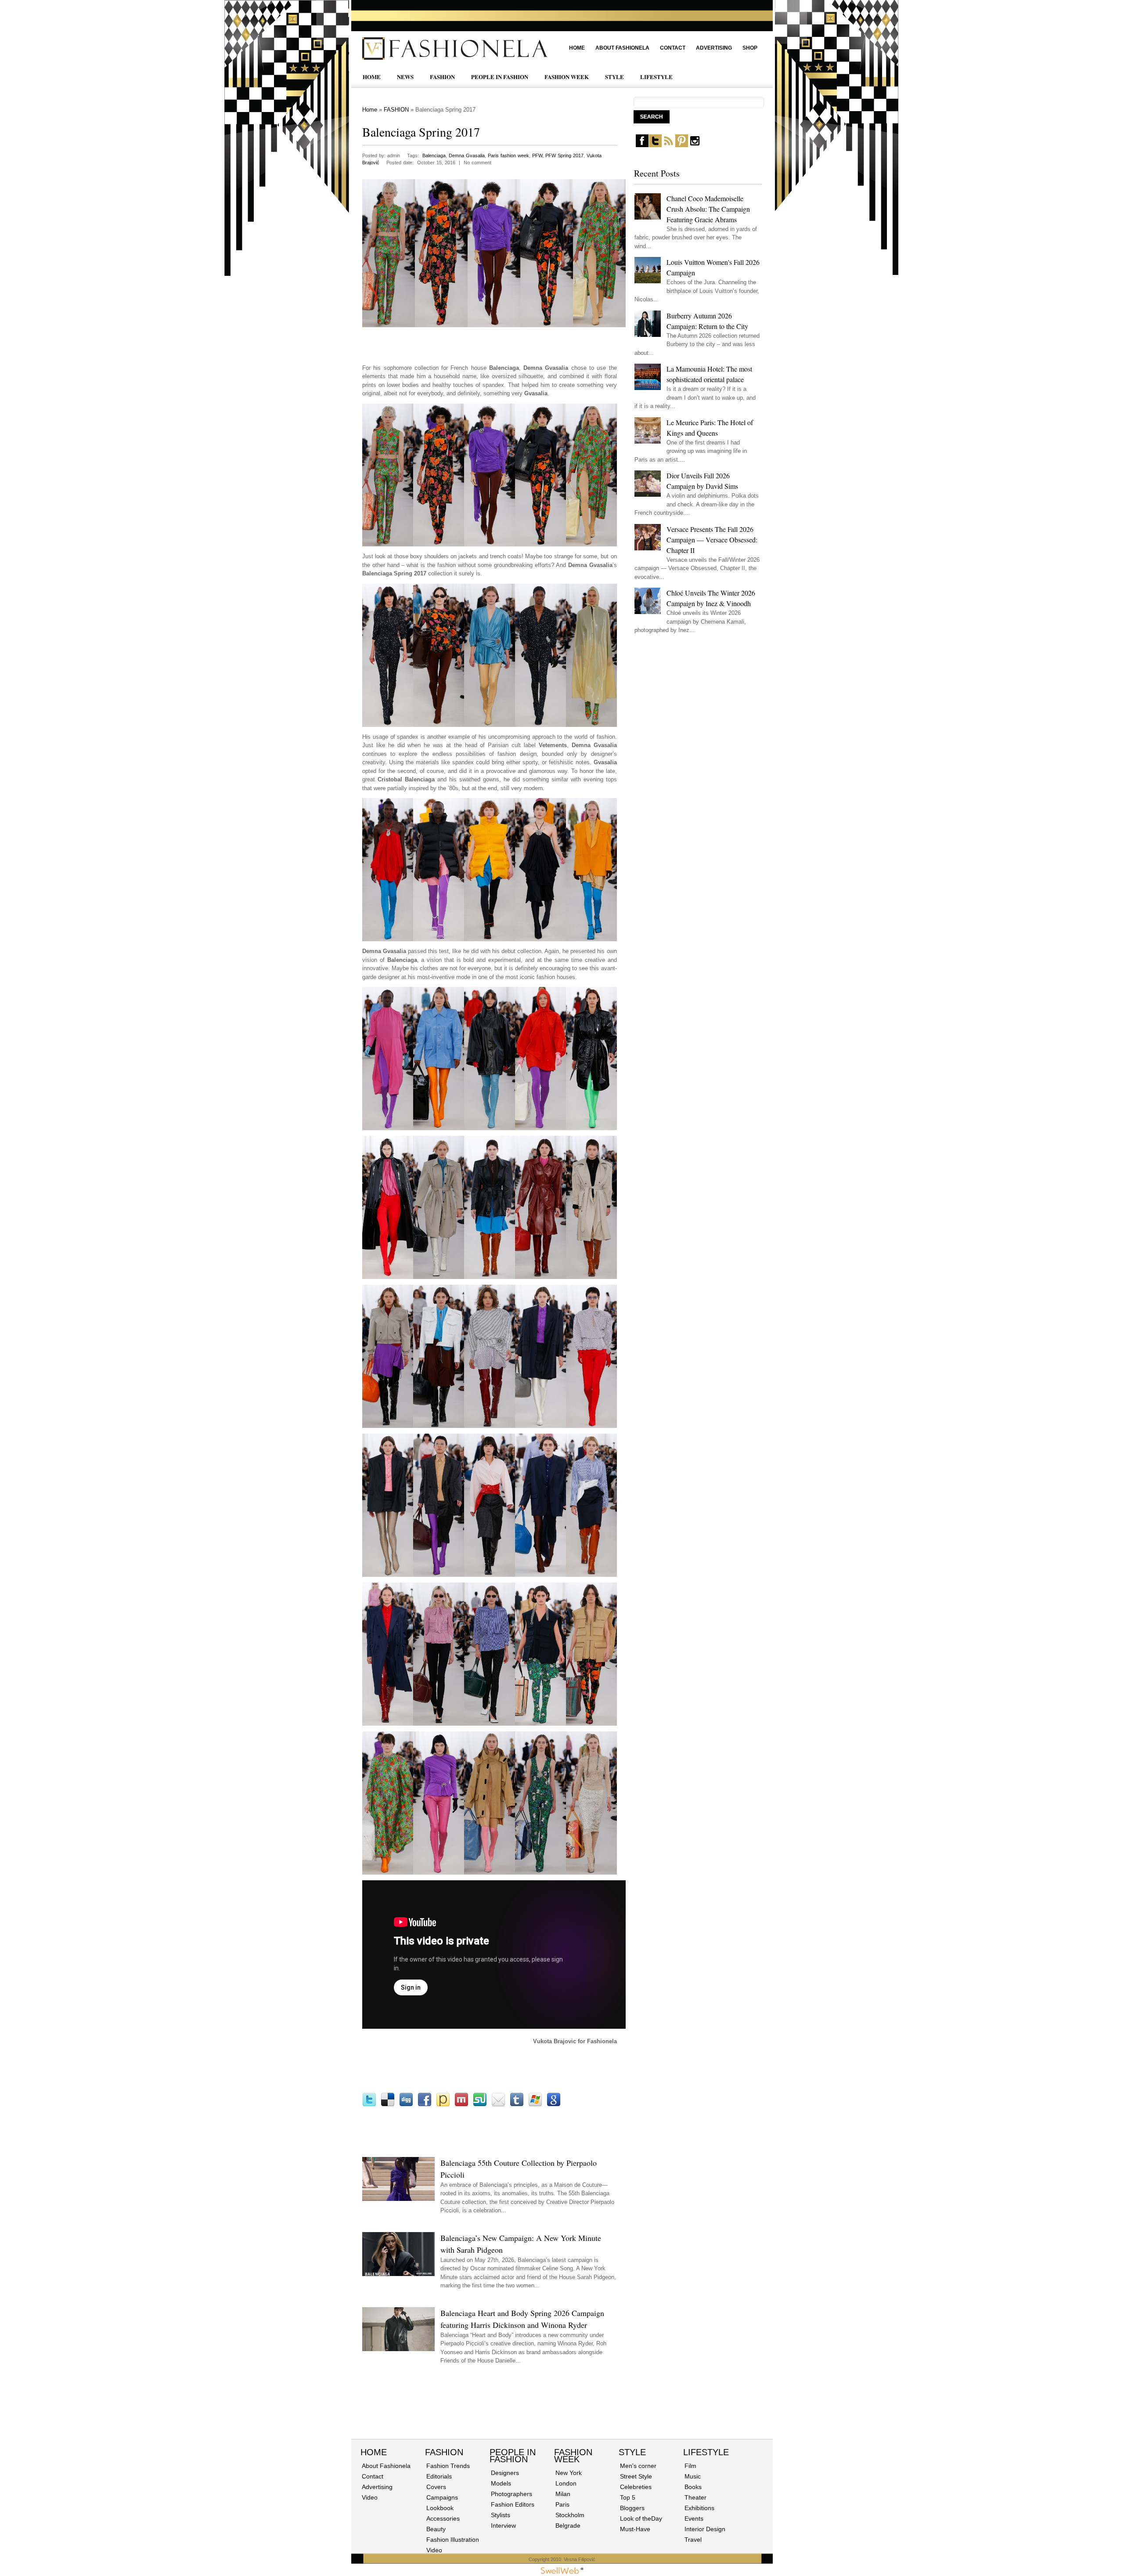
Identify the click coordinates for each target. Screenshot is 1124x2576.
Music (693, 2476)
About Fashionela (622, 48)
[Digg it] (406, 2105)
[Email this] (498, 2105)
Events (694, 2518)
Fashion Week (573, 2456)
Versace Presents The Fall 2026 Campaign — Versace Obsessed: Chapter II (712, 540)
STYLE (614, 77)
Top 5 (628, 2497)
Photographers (512, 2494)
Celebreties (636, 2487)
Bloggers (632, 2508)
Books (693, 2487)
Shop (750, 48)
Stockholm (570, 2515)
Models (501, 2483)
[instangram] (695, 145)
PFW (537, 155)
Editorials (439, 2476)
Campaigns (442, 2497)
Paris (562, 2504)
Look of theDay (641, 2518)
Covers (436, 2487)
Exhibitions (699, 2508)
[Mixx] (461, 2105)
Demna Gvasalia (467, 155)
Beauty (436, 2529)
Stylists (501, 2515)
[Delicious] (388, 2105)
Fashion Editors (513, 2504)
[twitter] (655, 145)
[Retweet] (369, 2105)
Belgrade (568, 2525)
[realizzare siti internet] (562, 2572)
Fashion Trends (448, 2466)
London (566, 2483)
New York (569, 2473)
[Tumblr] (517, 2105)
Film (690, 2466)
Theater (695, 2497)
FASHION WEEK (567, 77)
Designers (505, 2473)
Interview (503, 2525)
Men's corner (638, 2466)
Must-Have (635, 2529)
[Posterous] (443, 2105)
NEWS (405, 77)
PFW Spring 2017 (564, 155)
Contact (673, 48)
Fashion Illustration (453, 2540)
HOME (372, 77)
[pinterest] (682, 145)
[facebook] (642, 145)
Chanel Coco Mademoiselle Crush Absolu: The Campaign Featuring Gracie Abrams (708, 209)
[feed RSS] (668, 145)
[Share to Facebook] (425, 2105)
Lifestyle (706, 2452)
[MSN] (535, 2105)
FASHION (442, 77)
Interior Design (705, 2529)
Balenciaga (434, 155)
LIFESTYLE (656, 77)
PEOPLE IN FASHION (500, 77)
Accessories (443, 2518)
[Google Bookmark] (554, 2105)
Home (577, 48)
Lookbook (440, 2508)
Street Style (636, 2476)
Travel (693, 2540)
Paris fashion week (508, 155)
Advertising (714, 48)
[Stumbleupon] (480, 2105)
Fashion (444, 2452)
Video (370, 2497)
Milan (563, 2494)
